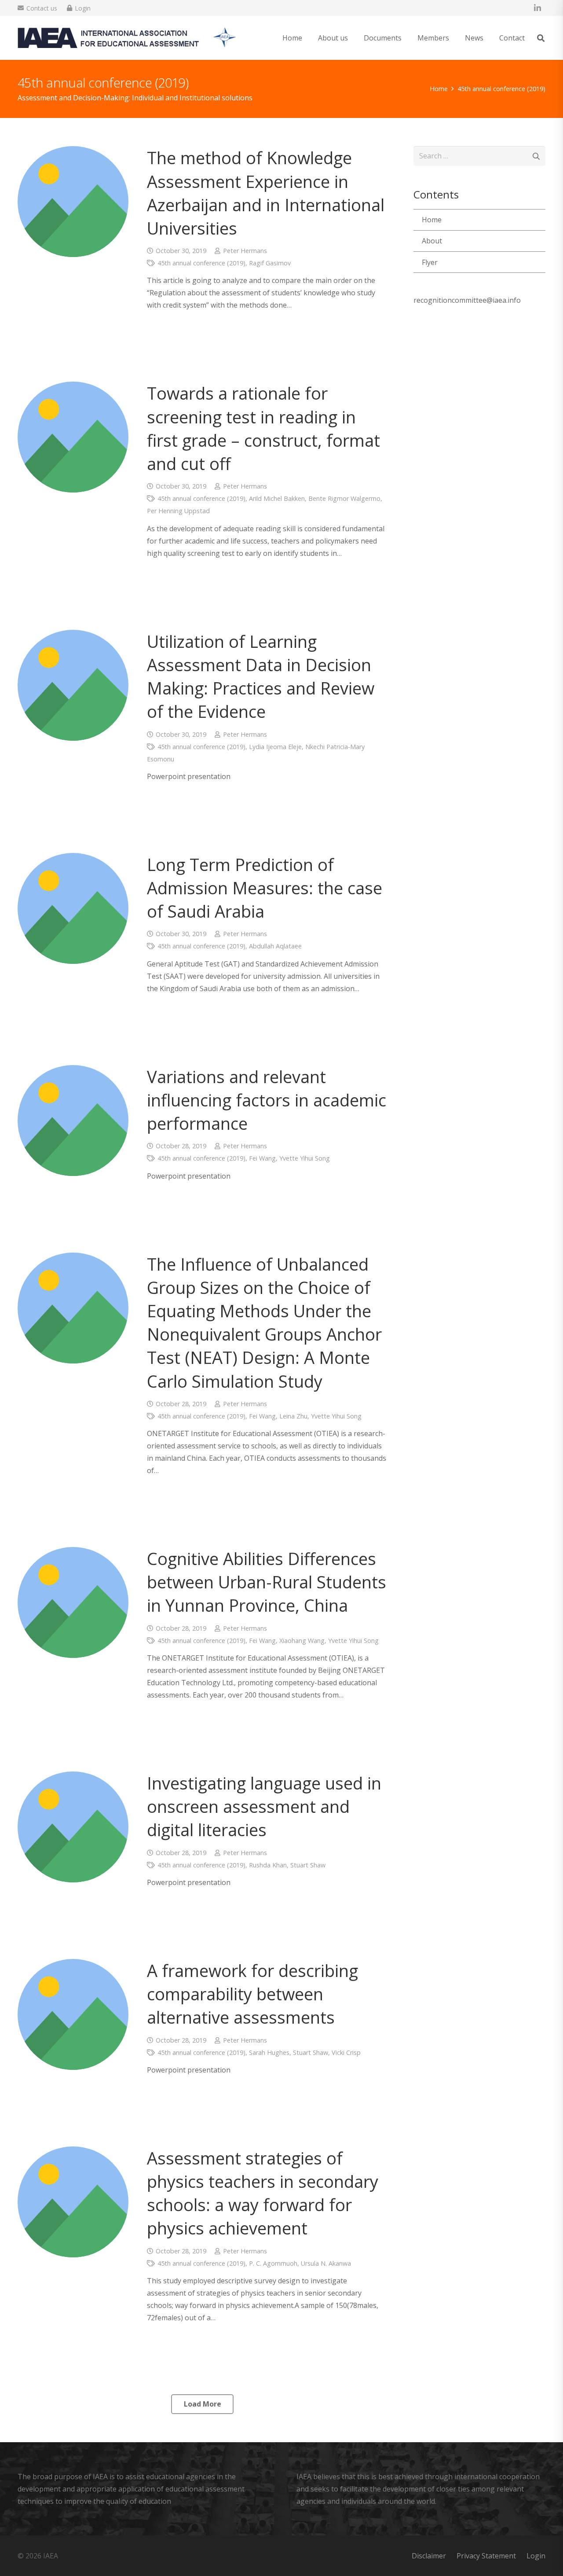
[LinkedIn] (537, 8)
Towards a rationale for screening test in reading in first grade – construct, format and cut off (263, 428)
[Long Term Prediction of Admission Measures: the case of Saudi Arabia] (73, 908)
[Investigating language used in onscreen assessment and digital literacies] (73, 1827)
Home (432, 220)
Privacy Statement (486, 2556)
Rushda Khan (268, 1865)
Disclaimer (429, 2556)
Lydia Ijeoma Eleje (275, 747)
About (432, 241)
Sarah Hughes (269, 2052)
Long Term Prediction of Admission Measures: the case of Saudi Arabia (265, 888)
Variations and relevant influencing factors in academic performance (267, 1100)
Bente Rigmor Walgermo (344, 498)
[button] (354, 38)
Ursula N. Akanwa (326, 2263)
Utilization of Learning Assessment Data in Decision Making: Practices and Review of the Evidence (261, 676)
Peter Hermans (245, 251)
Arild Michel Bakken (277, 498)
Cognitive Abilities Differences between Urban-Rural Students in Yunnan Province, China (267, 1582)
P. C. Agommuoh (273, 2263)
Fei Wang (262, 1158)
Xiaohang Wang (302, 1641)
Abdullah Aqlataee (275, 946)
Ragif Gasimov (270, 263)
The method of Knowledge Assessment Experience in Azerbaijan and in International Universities (266, 193)
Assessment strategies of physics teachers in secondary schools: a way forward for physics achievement (263, 2193)
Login (536, 2556)
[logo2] (127, 38)
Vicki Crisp (346, 2052)
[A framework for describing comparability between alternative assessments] (73, 2014)
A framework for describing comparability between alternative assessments (252, 1994)
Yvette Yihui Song (305, 1158)
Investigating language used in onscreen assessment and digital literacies (264, 1806)
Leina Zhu (293, 1416)
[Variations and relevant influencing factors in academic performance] (73, 1121)
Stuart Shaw (308, 1865)
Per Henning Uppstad (178, 511)
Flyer (430, 262)
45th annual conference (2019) (201, 263)
